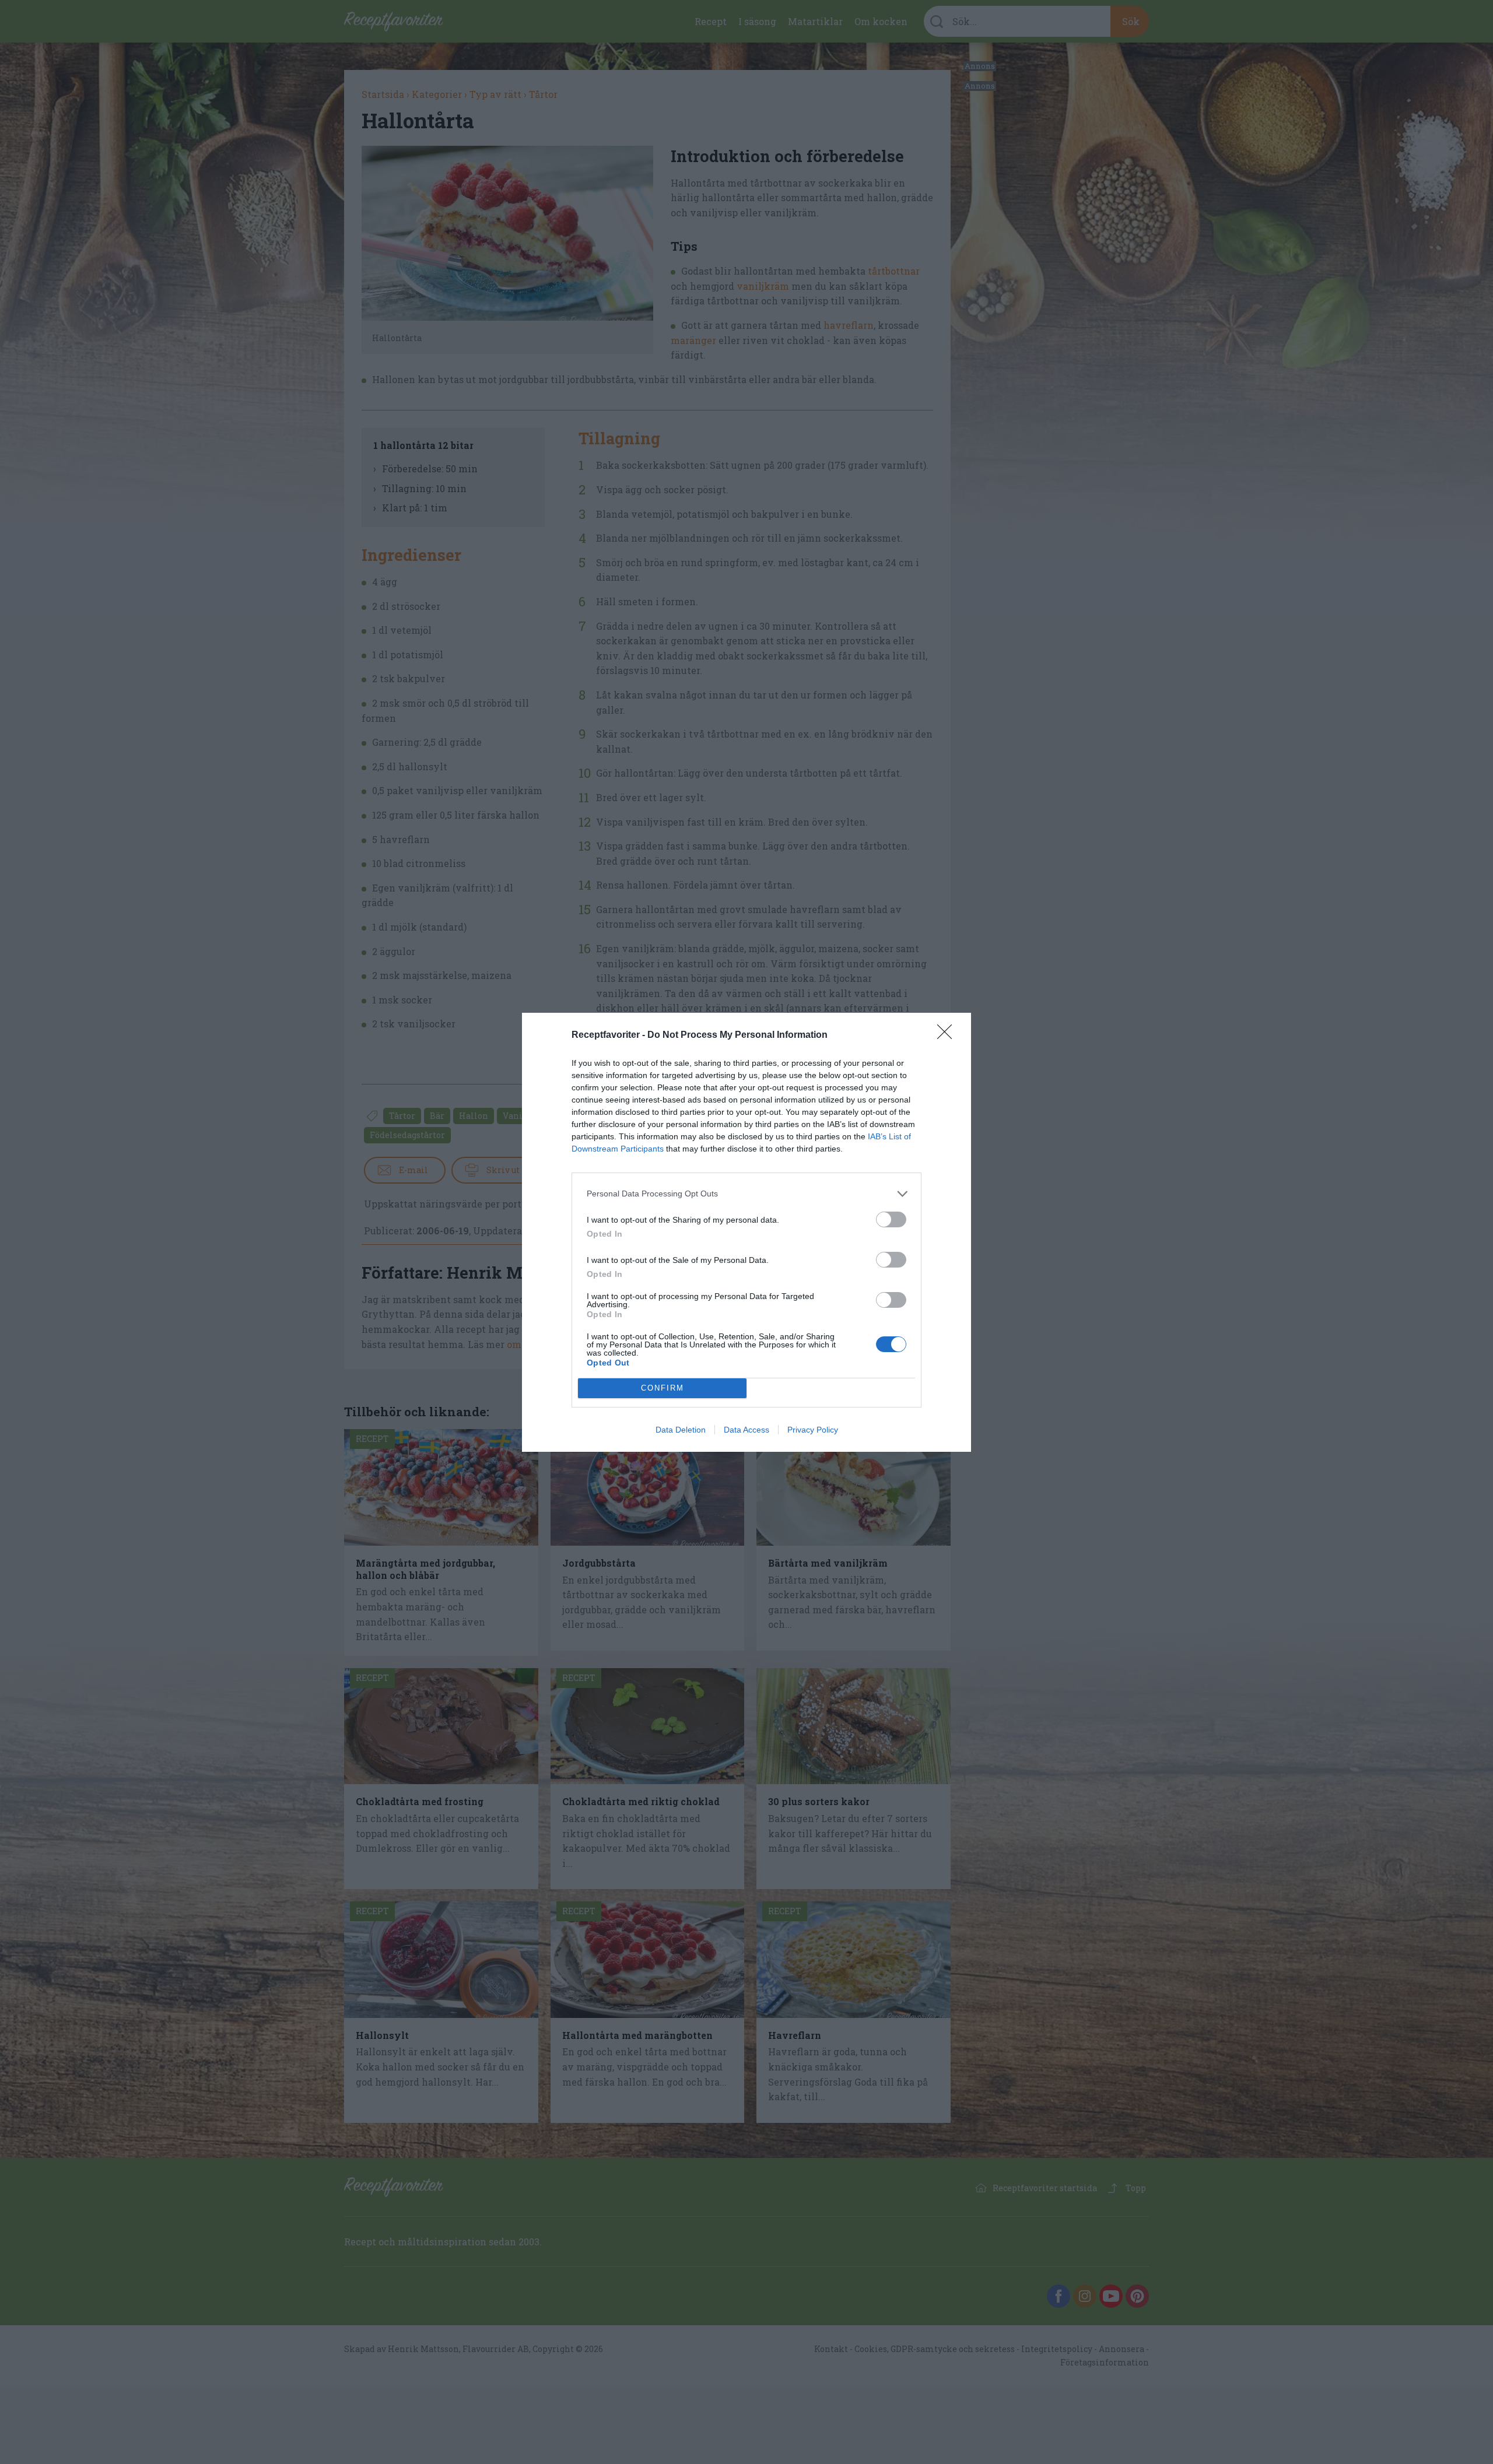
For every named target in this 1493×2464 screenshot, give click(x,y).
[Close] (948, 1036)
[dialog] (746, 1232)
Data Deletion (681, 1430)
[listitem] (746, 1194)
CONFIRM (663, 1388)
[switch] (891, 1219)
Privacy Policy (813, 1430)
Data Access (746, 1430)
